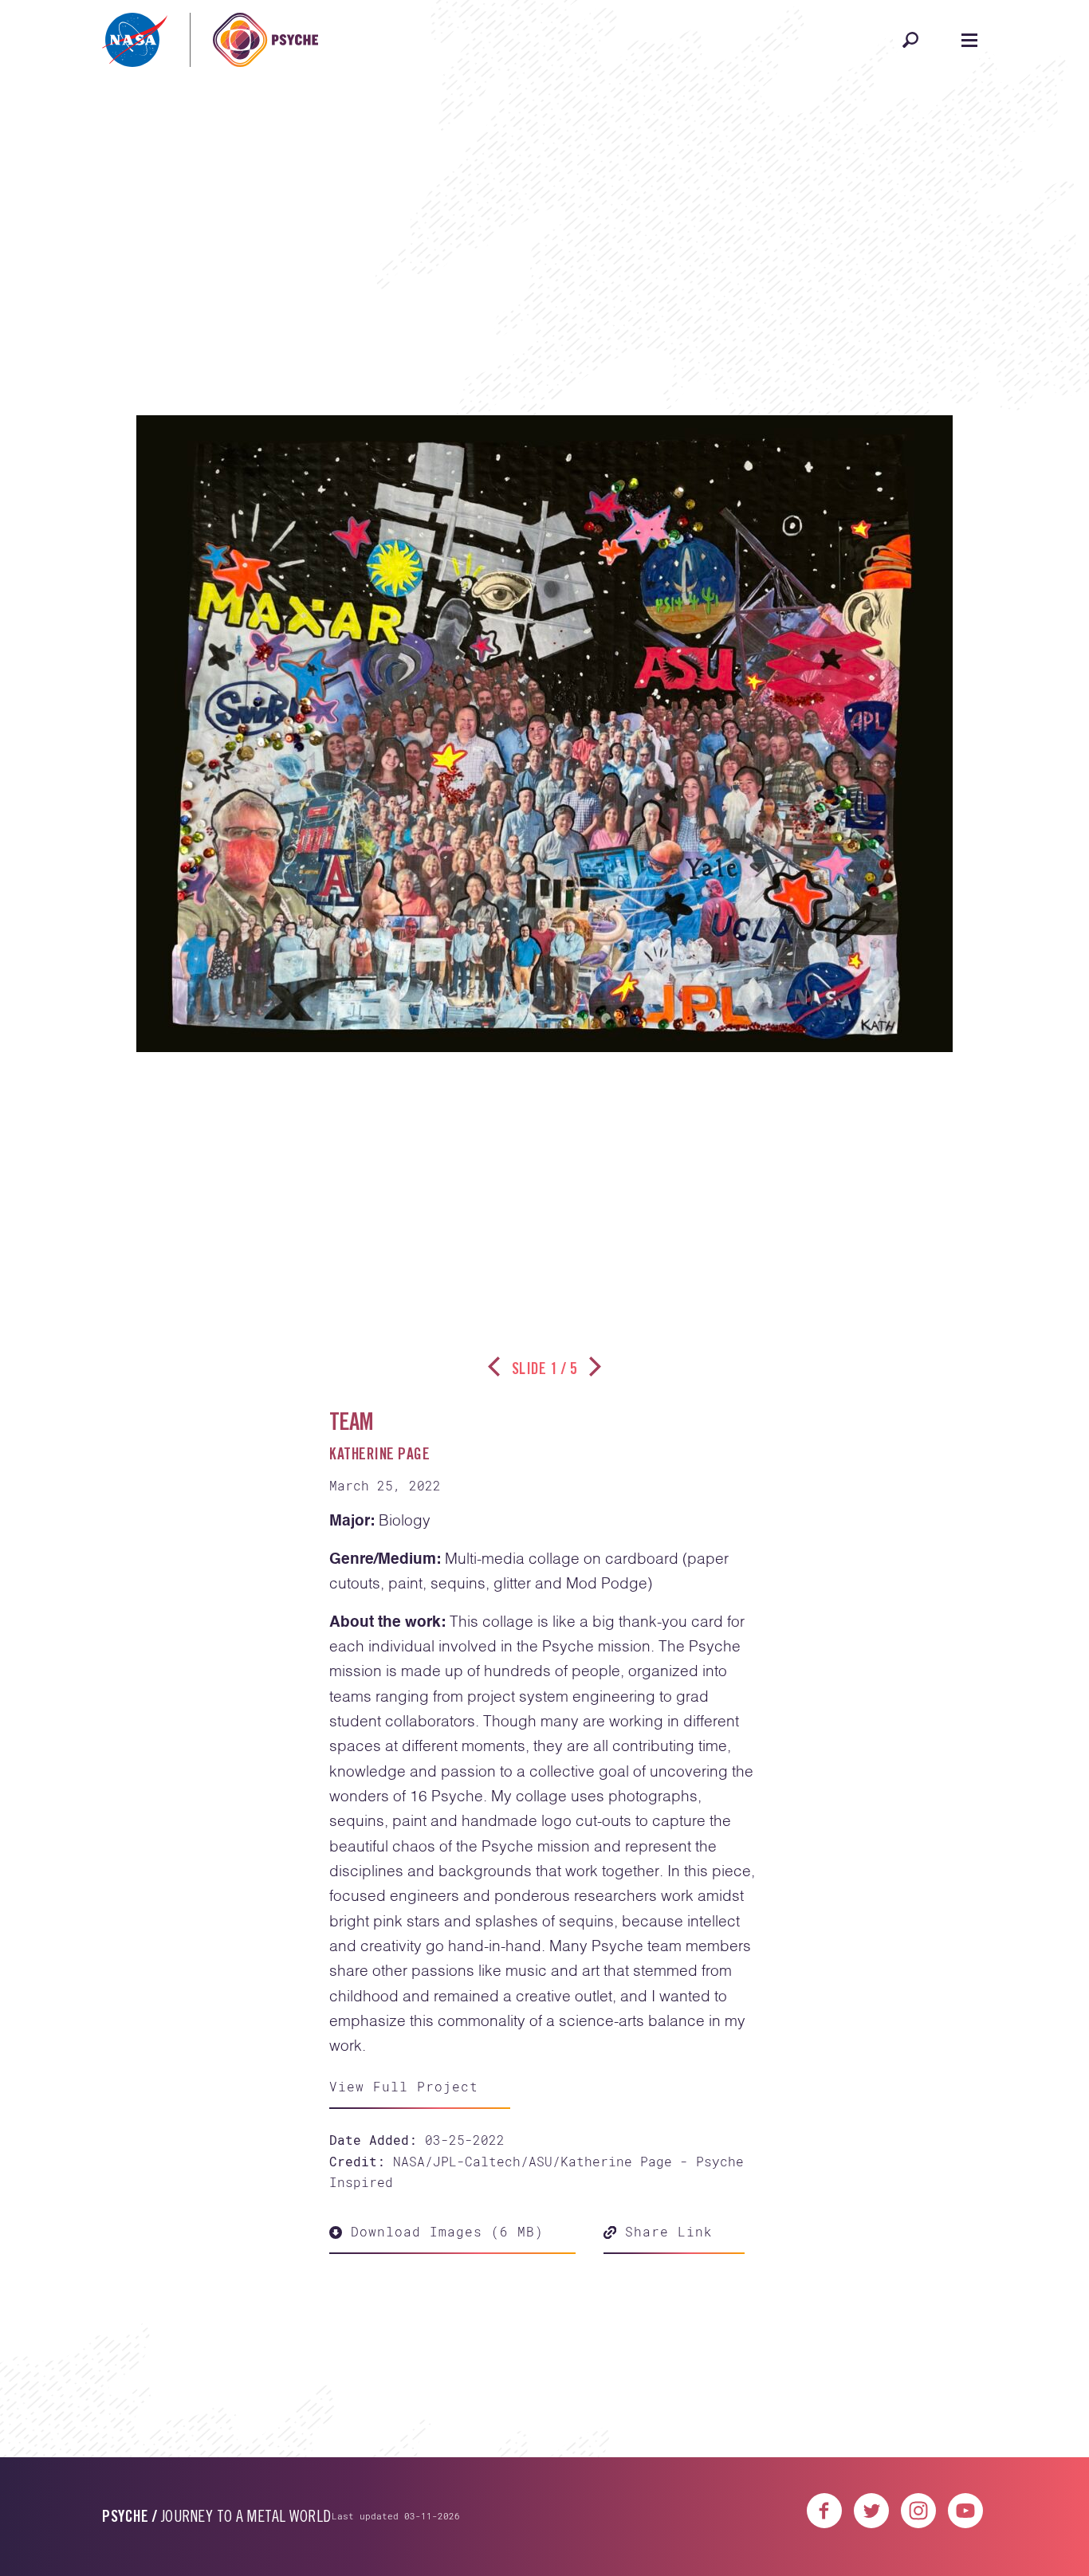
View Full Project (404, 2086)
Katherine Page (379, 1456)
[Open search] (910, 40)
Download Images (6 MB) (443, 2231)
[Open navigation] (969, 40)
